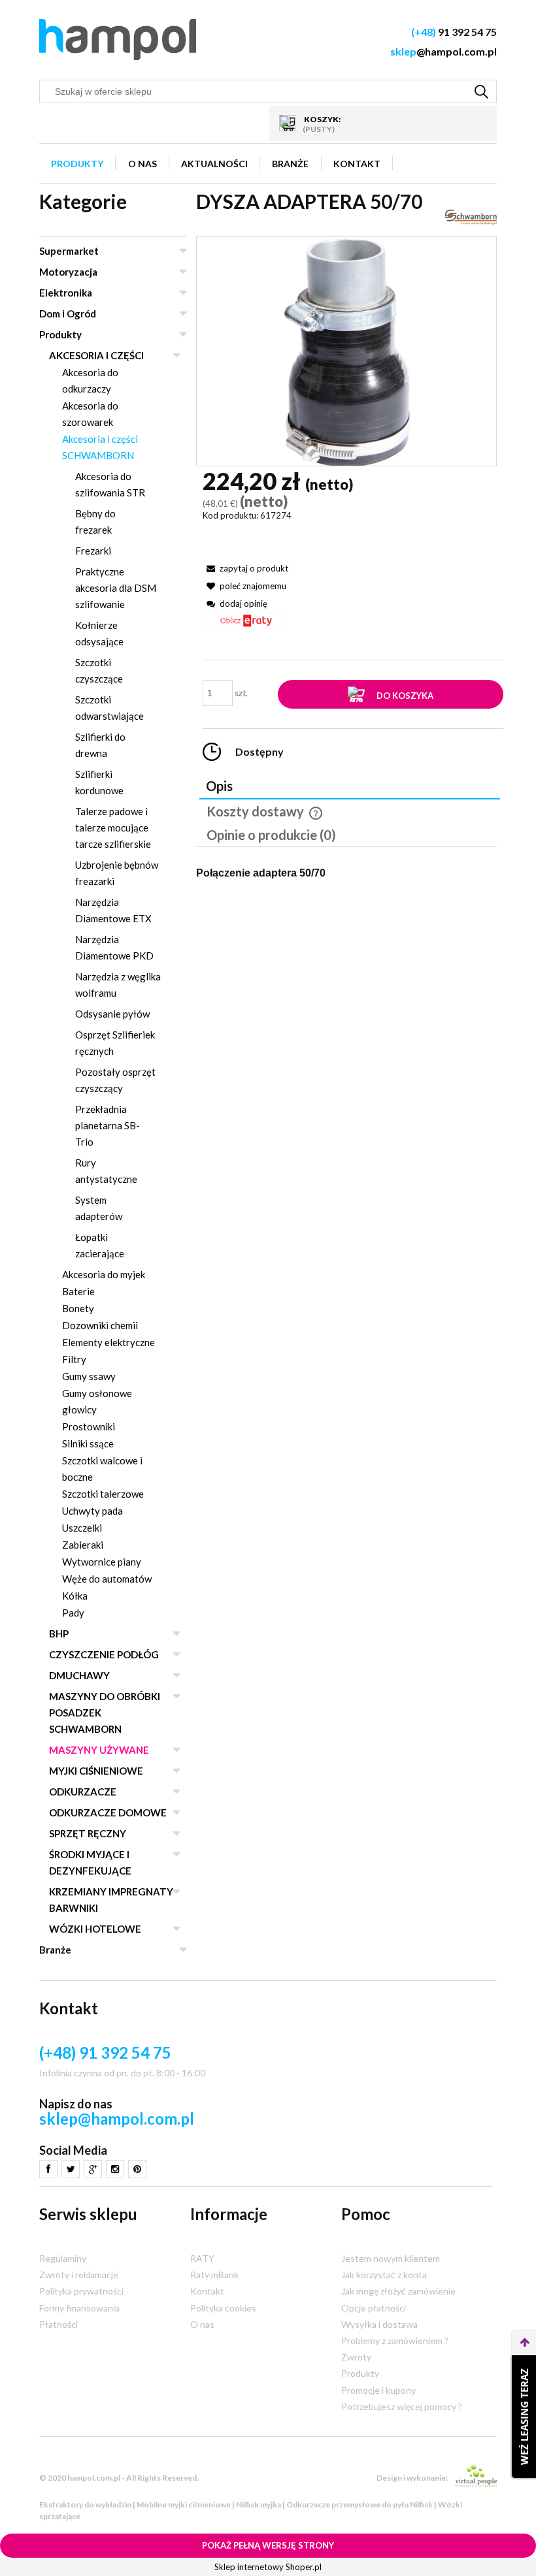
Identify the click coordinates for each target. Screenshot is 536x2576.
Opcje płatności (374, 2308)
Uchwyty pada (92, 1511)
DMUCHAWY (79, 1675)
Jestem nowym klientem (391, 2258)
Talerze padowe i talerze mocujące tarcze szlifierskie (113, 828)
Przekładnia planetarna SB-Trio (108, 1125)
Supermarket (69, 251)
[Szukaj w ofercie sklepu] (482, 91)
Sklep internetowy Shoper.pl (268, 2567)
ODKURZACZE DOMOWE (108, 1812)
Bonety (78, 1308)
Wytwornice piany (102, 1562)
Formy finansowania (79, 2308)
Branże (55, 1950)
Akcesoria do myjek (104, 1274)
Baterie (78, 1291)
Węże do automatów (107, 1579)
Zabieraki (83, 1545)
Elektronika (66, 293)
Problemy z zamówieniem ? (395, 2341)
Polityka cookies (223, 2308)
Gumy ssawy (89, 1376)
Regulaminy (63, 2258)
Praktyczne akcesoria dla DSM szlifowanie (116, 588)
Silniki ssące (88, 1443)
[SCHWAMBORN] (471, 216)
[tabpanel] (346, 872)
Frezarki (93, 551)
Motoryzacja (68, 272)
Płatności (59, 2324)
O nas (202, 2324)
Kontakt (207, 2291)
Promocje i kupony (378, 2390)
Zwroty (356, 2357)
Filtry (74, 1359)
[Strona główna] (118, 40)
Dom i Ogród (68, 314)
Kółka (75, 1596)
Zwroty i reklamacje (79, 2275)
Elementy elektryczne (109, 1342)
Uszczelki (82, 1528)
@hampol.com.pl (444, 51)
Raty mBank (214, 2275)
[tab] (350, 787)
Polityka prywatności (81, 2291)
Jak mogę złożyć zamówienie (398, 2291)
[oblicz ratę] (245, 625)
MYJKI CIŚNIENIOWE (96, 1771)
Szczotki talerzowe (103, 1494)
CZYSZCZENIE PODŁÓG (104, 1654)
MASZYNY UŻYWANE (99, 1750)
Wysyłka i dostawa (379, 2324)
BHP (59, 1634)
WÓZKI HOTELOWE (95, 1929)
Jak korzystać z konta (384, 2275)
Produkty (60, 334)
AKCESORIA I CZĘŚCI (96, 355)
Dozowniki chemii (100, 1325)
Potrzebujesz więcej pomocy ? (402, 2407)
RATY (202, 2258)
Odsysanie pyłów (112, 1014)
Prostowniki (89, 1426)
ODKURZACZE (83, 1792)
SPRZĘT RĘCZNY (88, 1833)
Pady (73, 1613)
